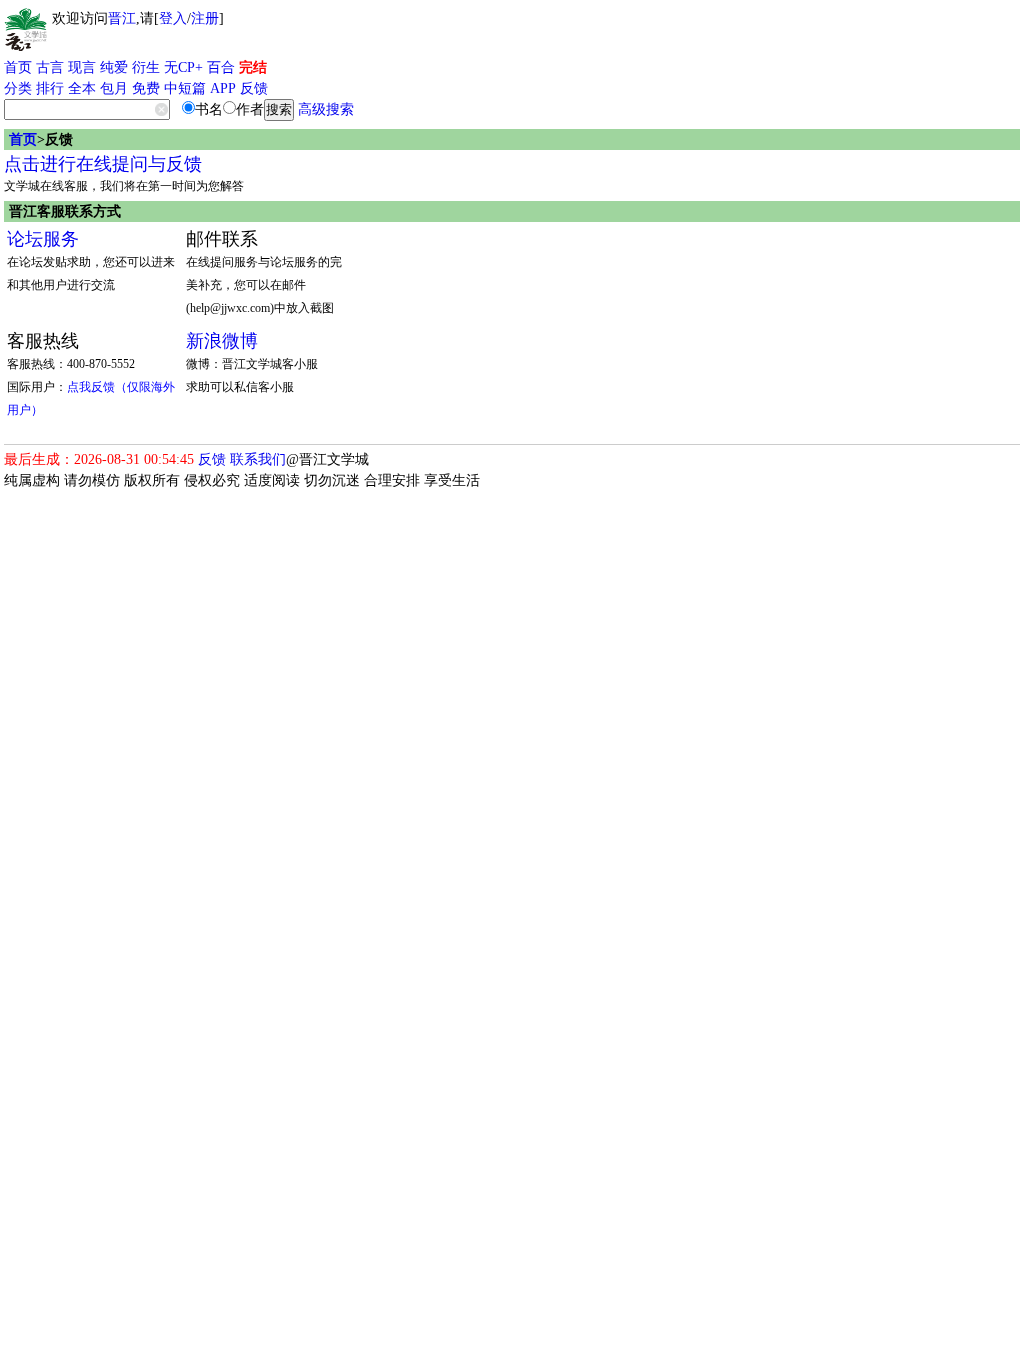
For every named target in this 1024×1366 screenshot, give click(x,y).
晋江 (122, 18)
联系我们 (258, 459)
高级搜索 (326, 109)
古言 (50, 67)
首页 (18, 67)
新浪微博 (222, 341)
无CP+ (183, 67)
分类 (18, 88)
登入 (173, 18)
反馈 (254, 88)
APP (223, 88)
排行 (50, 88)
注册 (205, 18)
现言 (82, 67)
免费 (146, 88)
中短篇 (185, 88)
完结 (253, 67)
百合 (221, 67)
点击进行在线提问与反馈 (103, 164)
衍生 (146, 67)
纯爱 (114, 67)
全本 (82, 88)
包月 (114, 88)
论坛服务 (43, 239)
